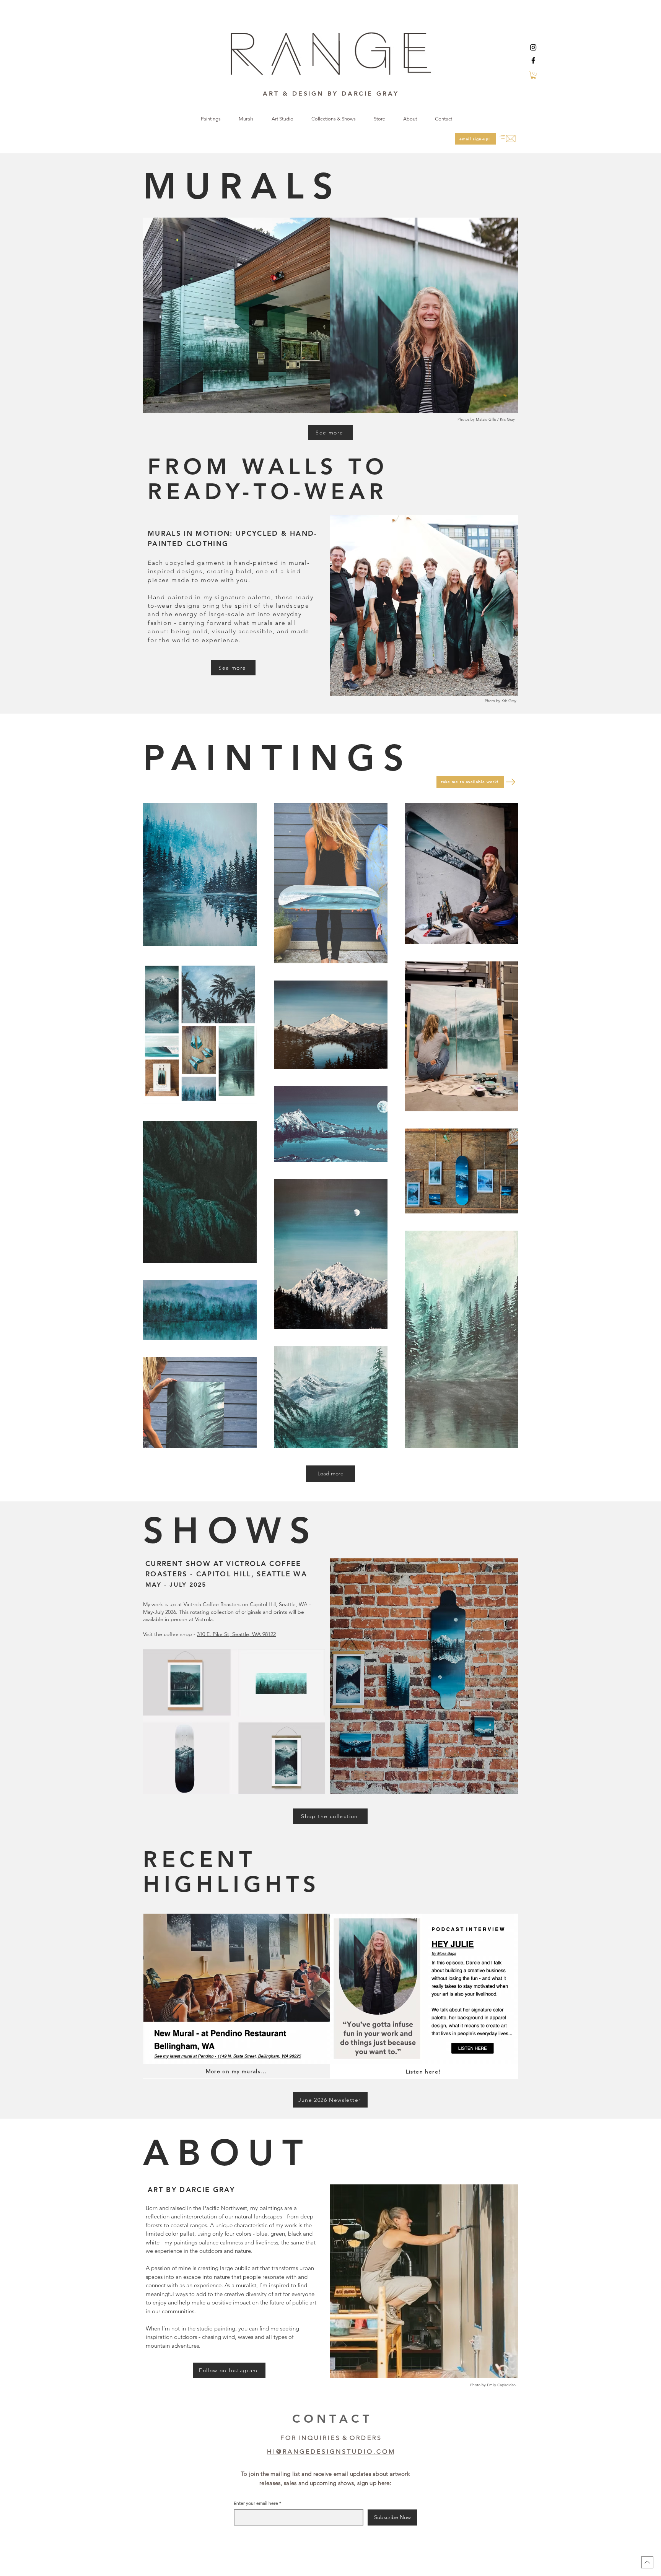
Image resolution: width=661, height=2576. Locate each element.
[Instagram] (533, 47)
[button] (533, 75)
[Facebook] (533, 60)
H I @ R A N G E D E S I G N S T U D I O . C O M (330, 2452)
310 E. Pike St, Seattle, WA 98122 (236, 1634)
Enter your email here (256, 2503)
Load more (330, 1473)
